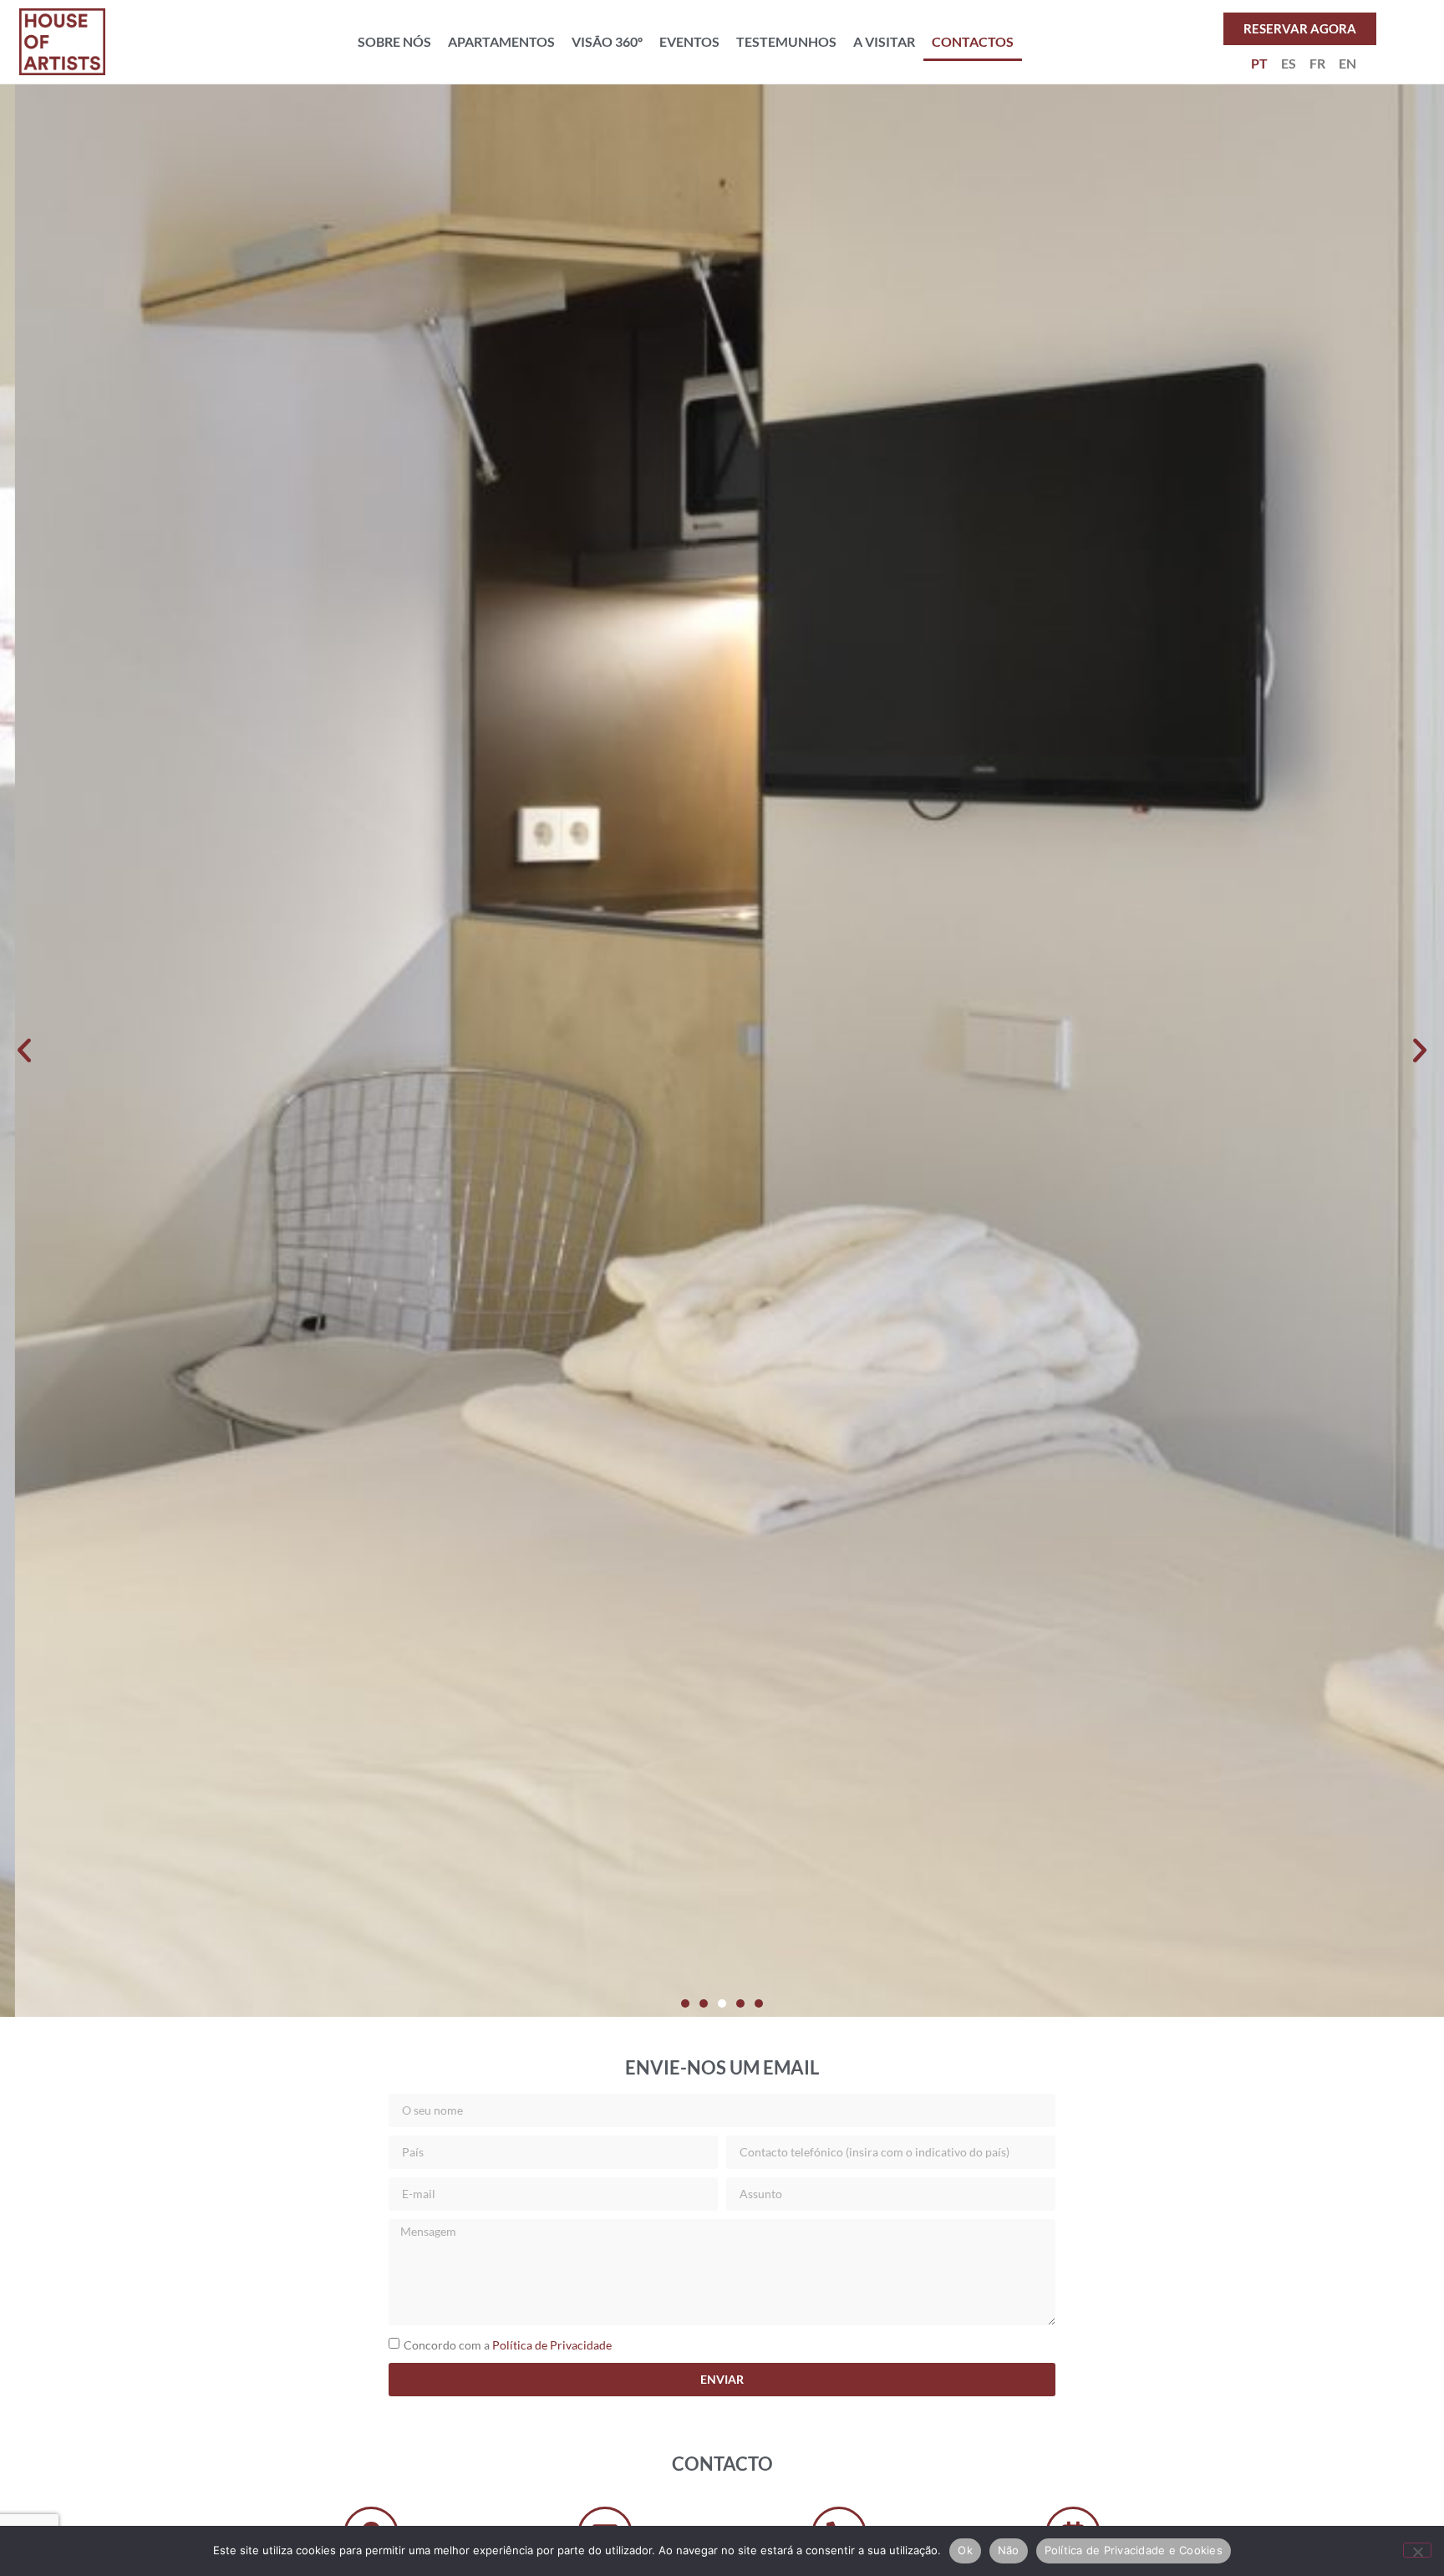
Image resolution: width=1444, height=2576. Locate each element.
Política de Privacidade (552, 2345)
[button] (24, 1051)
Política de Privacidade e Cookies (1134, 2550)
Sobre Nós (394, 41)
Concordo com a (508, 2345)
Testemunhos (786, 41)
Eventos (689, 41)
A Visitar (884, 41)
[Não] (1417, 2550)
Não (1009, 2550)
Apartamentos (501, 41)
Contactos (973, 41)
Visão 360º (607, 41)
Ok (965, 2550)
